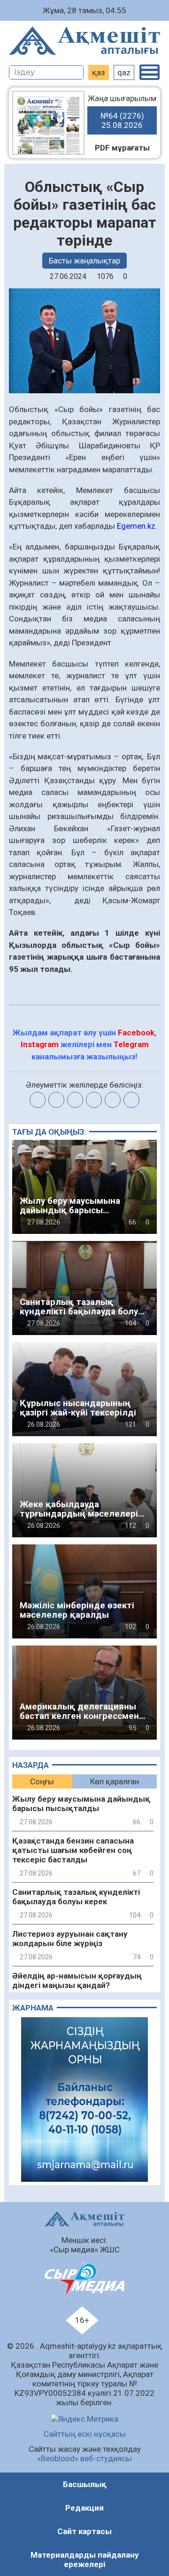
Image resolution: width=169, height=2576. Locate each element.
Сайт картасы (84, 2531)
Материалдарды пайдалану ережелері (85, 2560)
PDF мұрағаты (122, 148)
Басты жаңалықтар (84, 261)
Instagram (40, 1044)
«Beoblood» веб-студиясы (84, 2458)
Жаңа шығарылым (122, 112)
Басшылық (85, 2484)
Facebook (136, 1033)
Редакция (84, 2508)
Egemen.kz (136, 526)
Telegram (131, 1044)
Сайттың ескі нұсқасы (85, 2434)
